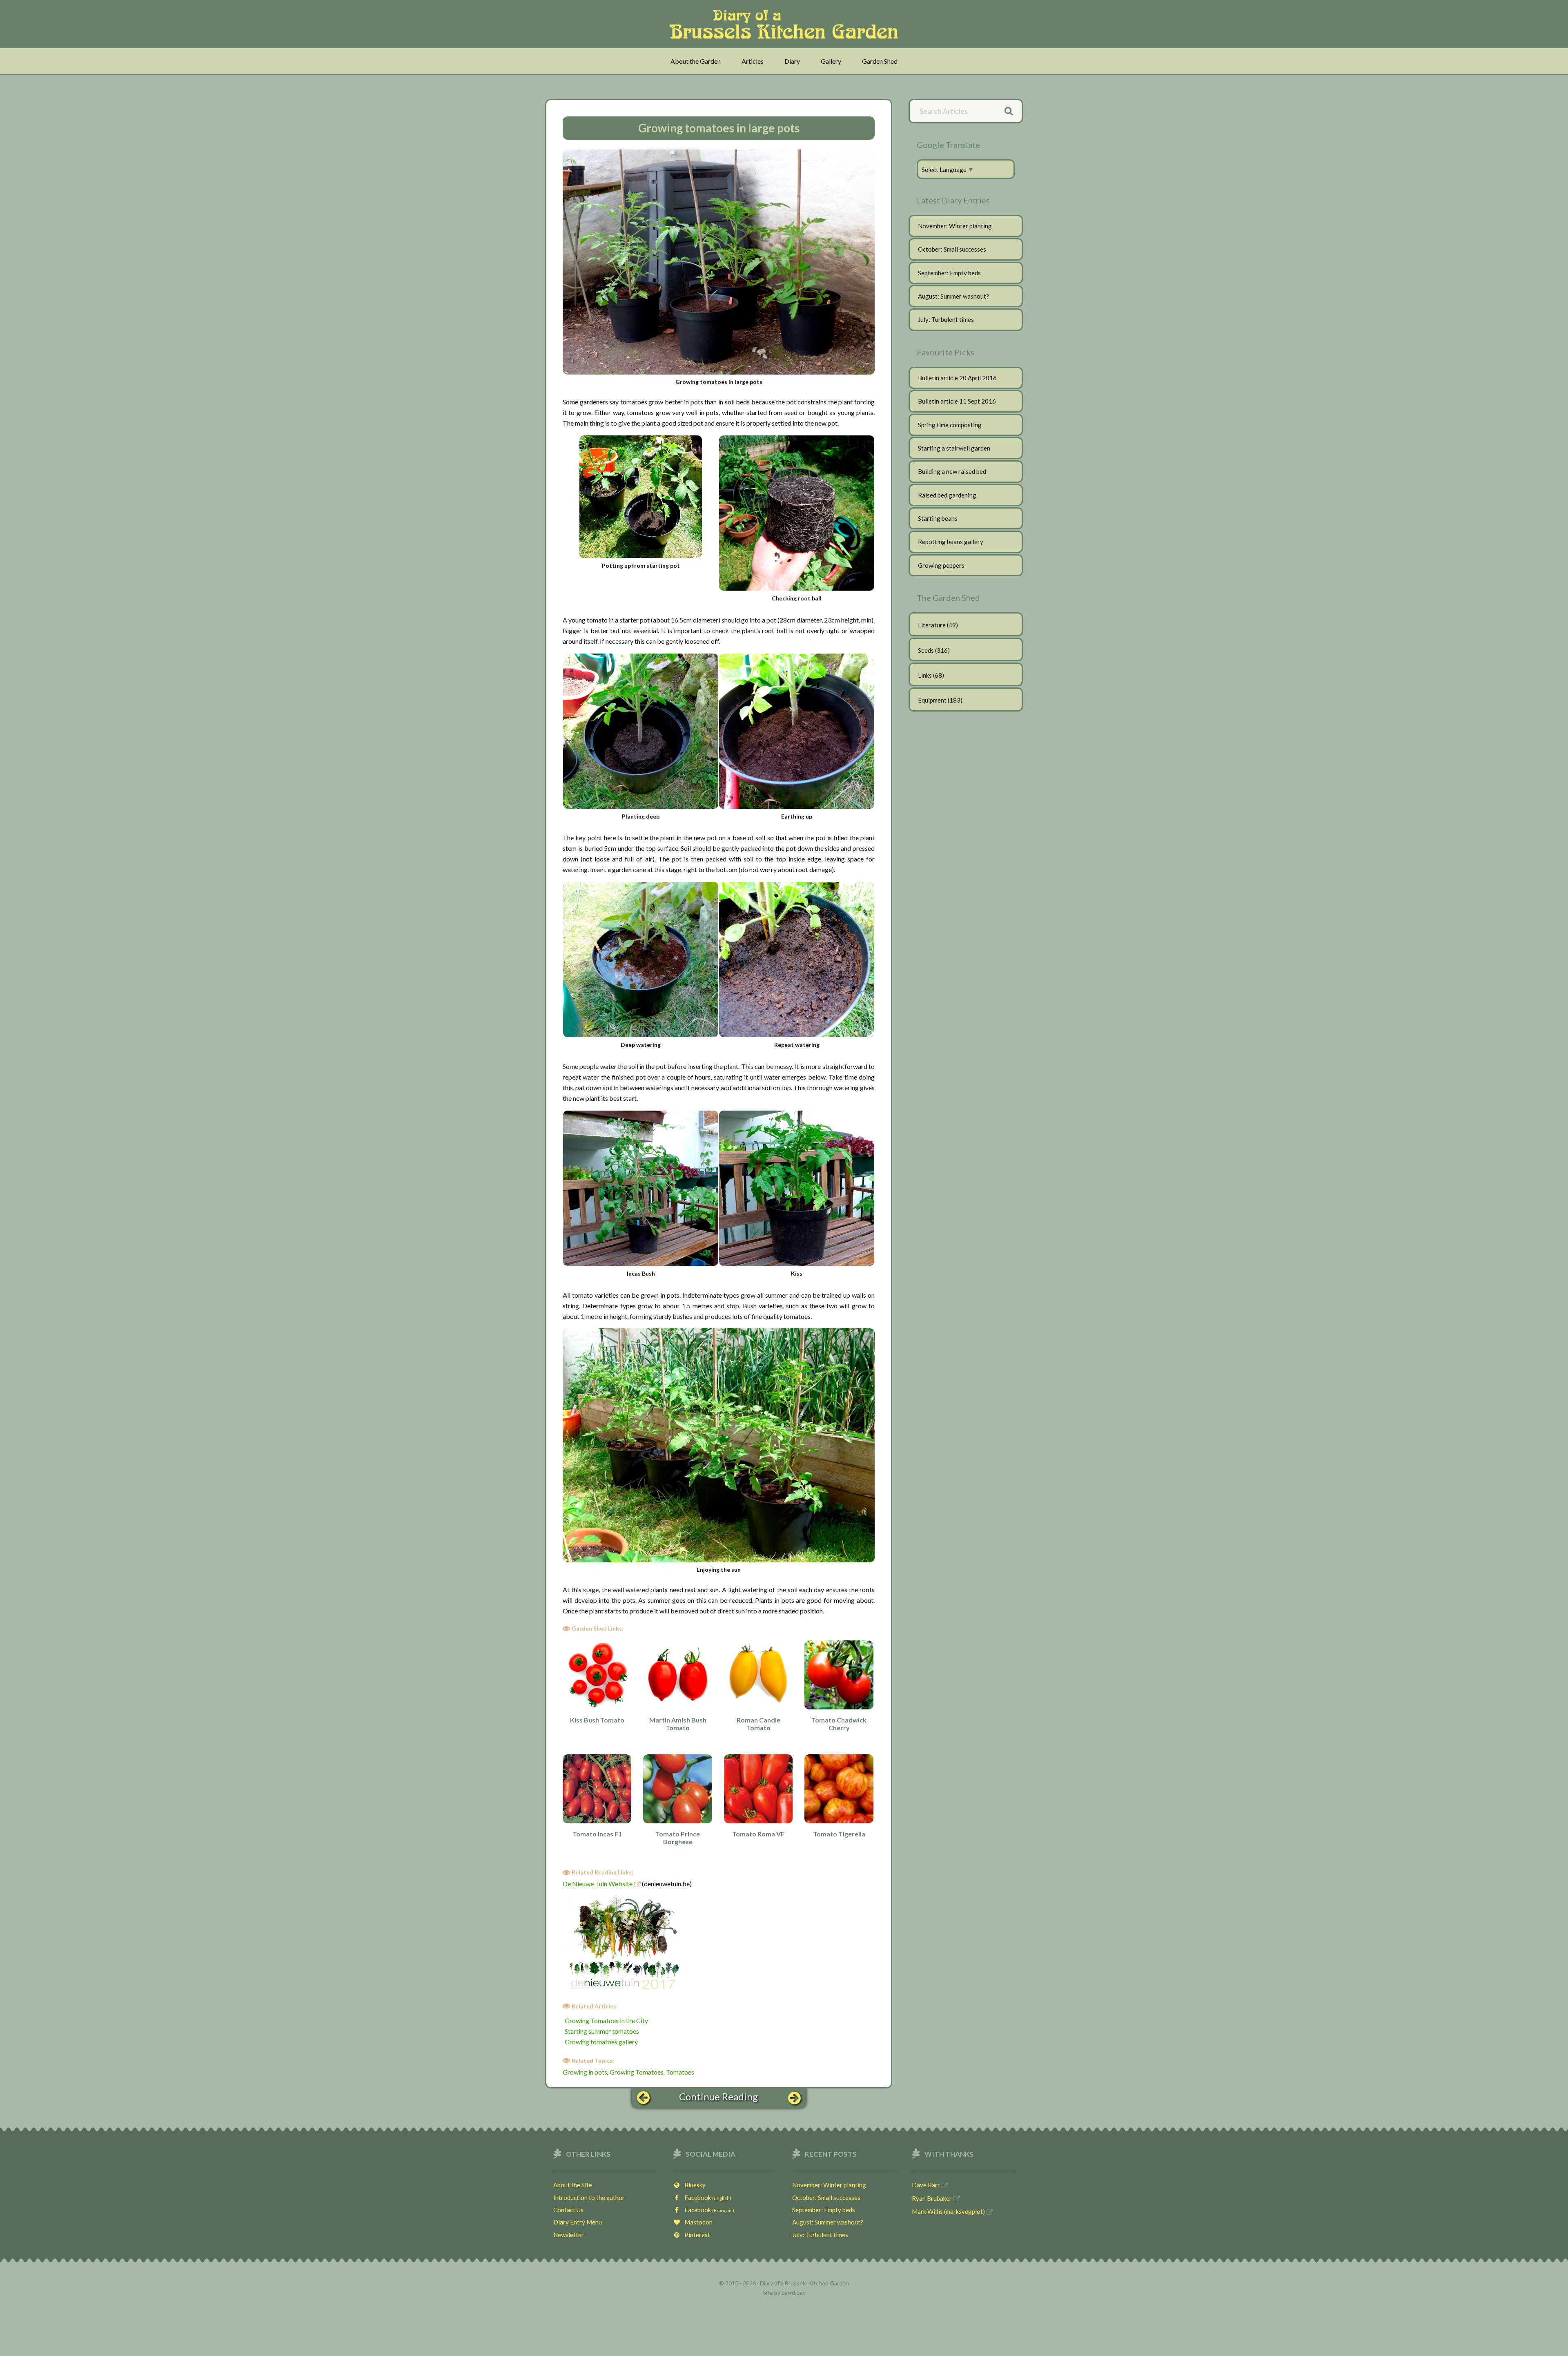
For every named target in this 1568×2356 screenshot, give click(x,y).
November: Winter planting (955, 226)
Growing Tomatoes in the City (606, 2020)
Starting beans (938, 518)
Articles (753, 61)
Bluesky (693, 2185)
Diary (792, 61)
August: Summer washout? (953, 296)
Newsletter (569, 2235)
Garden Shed (880, 61)
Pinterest (695, 2235)
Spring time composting (950, 425)
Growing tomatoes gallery (601, 2042)
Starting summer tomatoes (602, 2031)
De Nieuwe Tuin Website (598, 1884)
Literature (932, 625)
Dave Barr (926, 2185)
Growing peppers (941, 565)
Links (925, 675)
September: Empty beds (949, 273)
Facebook (706, 2198)
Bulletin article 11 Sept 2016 (957, 401)
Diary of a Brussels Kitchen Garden (786, 24)
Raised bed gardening (947, 495)
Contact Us (568, 2210)
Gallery (831, 61)
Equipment (932, 700)
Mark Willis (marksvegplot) (948, 2211)
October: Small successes (952, 249)
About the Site (573, 2185)
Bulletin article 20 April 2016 (957, 378)
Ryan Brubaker (932, 2198)
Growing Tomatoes (637, 2072)
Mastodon (697, 2222)
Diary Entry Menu (578, 2222)
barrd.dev (794, 2292)
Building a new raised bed (952, 471)
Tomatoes (680, 2072)
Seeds (926, 650)
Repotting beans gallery (951, 542)
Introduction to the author (589, 2198)
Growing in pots (585, 2072)
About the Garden (696, 61)
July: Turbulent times (946, 319)
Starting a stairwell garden (954, 448)
